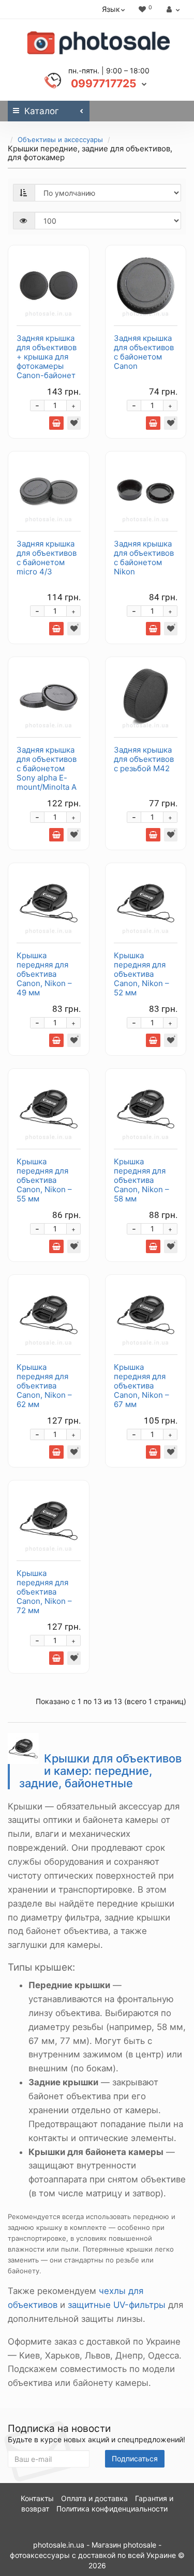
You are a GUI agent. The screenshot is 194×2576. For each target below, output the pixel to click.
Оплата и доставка (94, 2498)
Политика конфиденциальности (112, 2509)
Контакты (37, 2498)
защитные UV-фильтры (117, 2305)
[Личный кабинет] (172, 9)
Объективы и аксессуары (60, 139)
